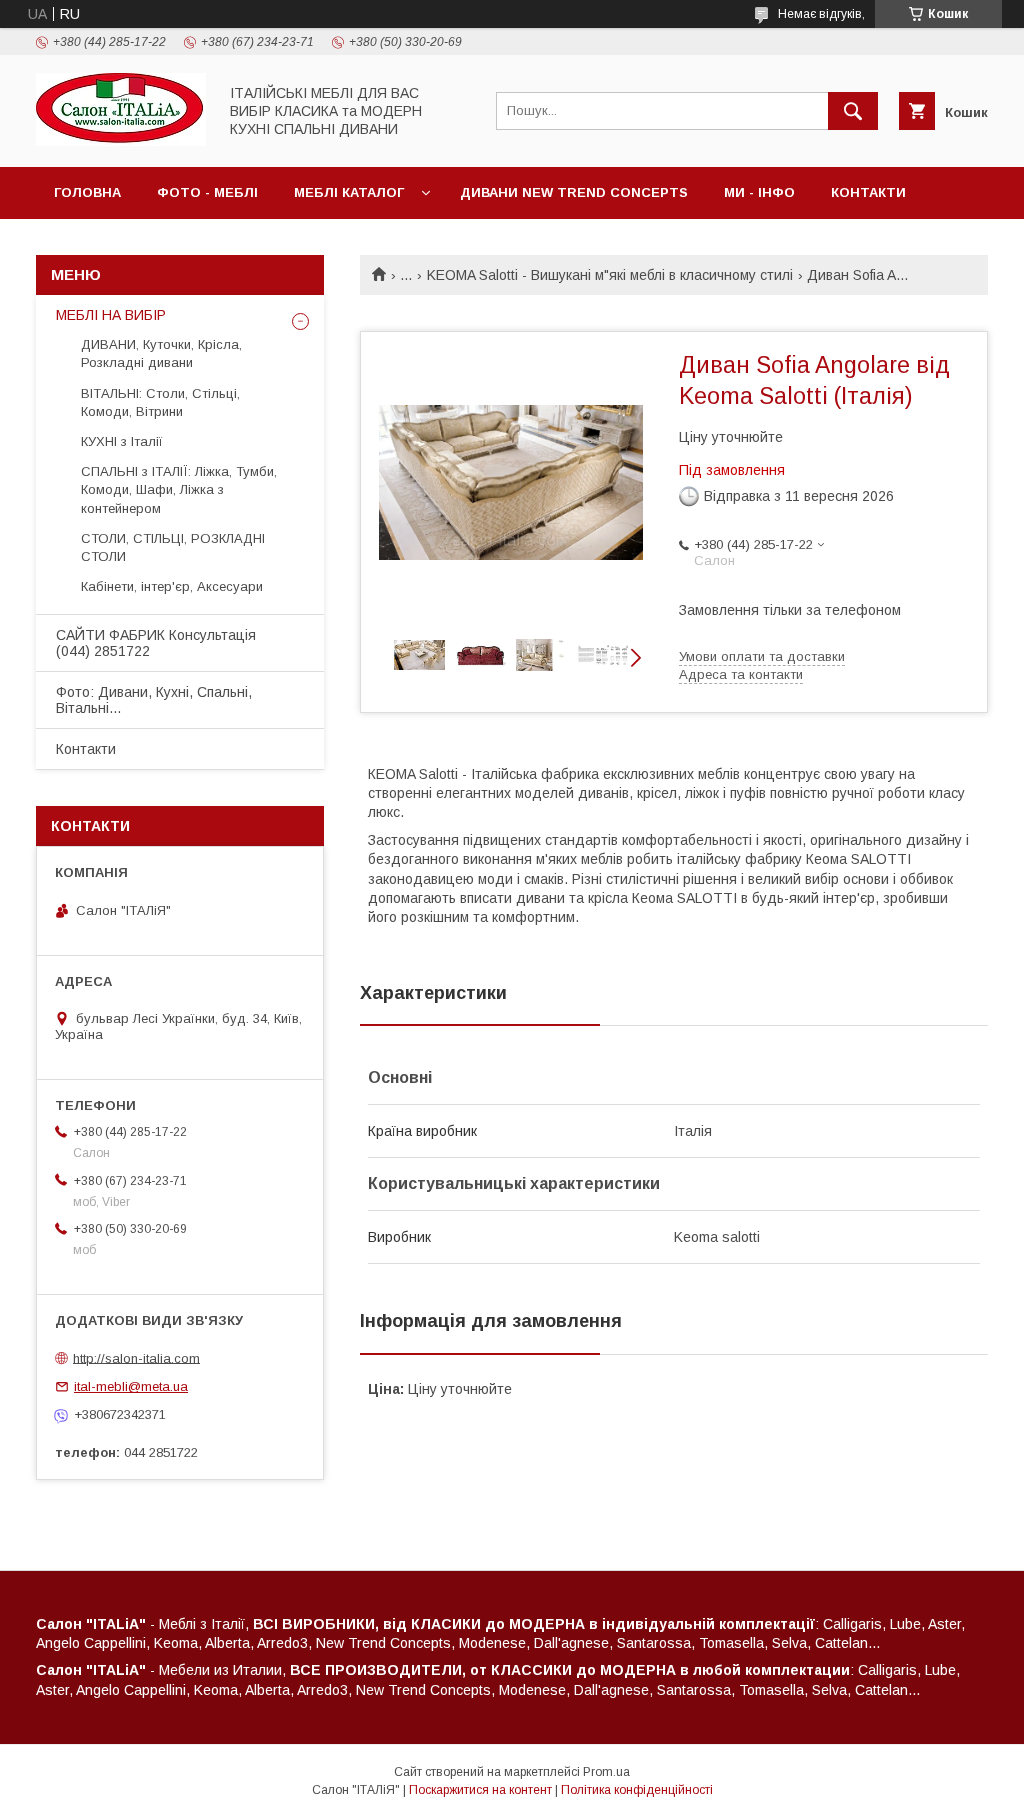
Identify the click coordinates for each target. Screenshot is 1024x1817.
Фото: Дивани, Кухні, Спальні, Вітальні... (154, 700)
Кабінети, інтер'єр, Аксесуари (172, 586)
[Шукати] (853, 111)
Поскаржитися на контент (480, 1790)
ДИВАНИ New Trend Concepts (574, 192)
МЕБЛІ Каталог (349, 192)
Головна (87, 192)
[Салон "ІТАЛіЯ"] (121, 141)
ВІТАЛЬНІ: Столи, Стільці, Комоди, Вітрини (160, 402)
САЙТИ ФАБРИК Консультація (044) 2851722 (156, 643)
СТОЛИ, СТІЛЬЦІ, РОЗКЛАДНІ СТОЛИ (173, 547)
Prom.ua (606, 1772)
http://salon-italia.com (136, 1357)
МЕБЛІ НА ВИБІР (111, 315)
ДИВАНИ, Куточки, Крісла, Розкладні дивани (161, 353)
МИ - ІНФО (759, 192)
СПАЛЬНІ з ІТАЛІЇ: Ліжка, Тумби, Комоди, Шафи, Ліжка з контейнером (179, 489)
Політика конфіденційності (637, 1790)
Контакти (868, 192)
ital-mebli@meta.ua (131, 1386)
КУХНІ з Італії (122, 441)
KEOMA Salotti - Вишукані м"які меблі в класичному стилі (610, 275)
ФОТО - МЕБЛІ (207, 192)
